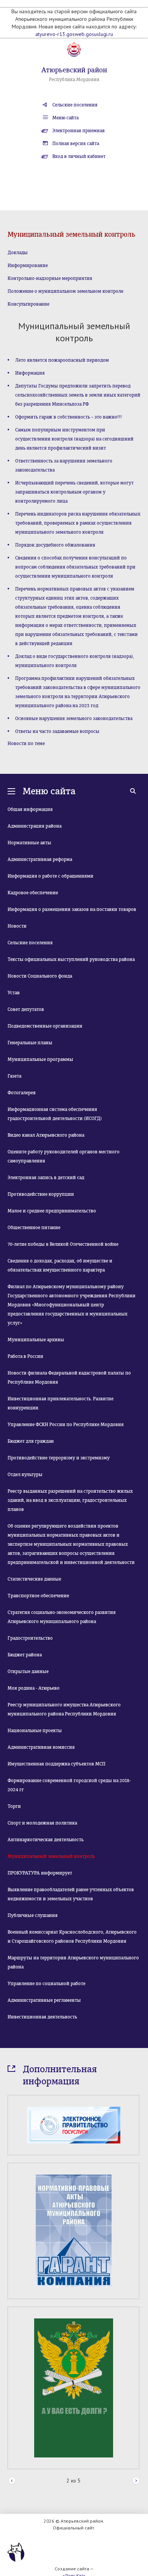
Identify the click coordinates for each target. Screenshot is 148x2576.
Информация (30, 373)
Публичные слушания (33, 1915)
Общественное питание (34, 1228)
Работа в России (25, 1356)
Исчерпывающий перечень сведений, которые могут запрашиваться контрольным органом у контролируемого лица (74, 492)
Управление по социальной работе (46, 1984)
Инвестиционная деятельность (42, 2017)
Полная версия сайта (76, 144)
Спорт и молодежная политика (42, 1823)
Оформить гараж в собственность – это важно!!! (68, 417)
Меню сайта (65, 118)
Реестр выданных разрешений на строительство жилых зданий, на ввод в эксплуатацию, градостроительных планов (70, 1500)
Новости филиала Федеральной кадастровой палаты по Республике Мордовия (69, 1378)
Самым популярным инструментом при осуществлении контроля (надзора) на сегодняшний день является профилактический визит (74, 439)
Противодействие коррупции (41, 1194)
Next (136, 2481)
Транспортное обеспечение (38, 1596)
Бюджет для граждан (31, 1441)
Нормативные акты (29, 843)
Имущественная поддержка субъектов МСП (57, 1764)
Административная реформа (40, 859)
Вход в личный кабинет (79, 156)
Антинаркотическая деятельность (46, 1840)
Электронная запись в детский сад (46, 1178)
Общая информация (30, 809)
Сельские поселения (75, 105)
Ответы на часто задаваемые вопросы (57, 731)
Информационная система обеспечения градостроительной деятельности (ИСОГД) (55, 1114)
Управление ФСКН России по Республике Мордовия (66, 1425)
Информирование (28, 266)
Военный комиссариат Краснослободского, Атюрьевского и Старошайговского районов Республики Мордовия (72, 1937)
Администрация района (35, 826)
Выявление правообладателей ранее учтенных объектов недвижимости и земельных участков (71, 1894)
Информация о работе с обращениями (50, 876)
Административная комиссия (41, 1747)
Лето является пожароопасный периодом (62, 360)
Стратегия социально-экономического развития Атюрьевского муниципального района (62, 1617)
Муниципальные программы (40, 1059)
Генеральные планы (30, 1043)
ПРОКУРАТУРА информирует (40, 1873)
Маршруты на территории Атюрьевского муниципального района (73, 1962)
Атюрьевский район (74, 70)
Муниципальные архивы (36, 1340)
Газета (14, 1076)
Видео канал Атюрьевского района (46, 1135)
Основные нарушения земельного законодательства (74, 719)
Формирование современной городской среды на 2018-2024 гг (69, 1785)
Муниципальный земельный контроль (51, 1856)
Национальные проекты (35, 1731)
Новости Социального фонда (40, 976)
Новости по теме (26, 744)
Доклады (18, 253)
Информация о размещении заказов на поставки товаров (72, 909)
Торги (14, 1806)
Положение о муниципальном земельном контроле (65, 291)
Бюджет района (25, 1655)
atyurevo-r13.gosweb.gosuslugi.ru (74, 34)
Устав (14, 993)
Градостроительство (30, 1638)
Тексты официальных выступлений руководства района (71, 959)
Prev (12, 2481)
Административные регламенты (44, 2000)
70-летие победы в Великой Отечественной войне (63, 1244)
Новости (17, 926)
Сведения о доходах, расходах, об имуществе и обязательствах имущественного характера (60, 1265)
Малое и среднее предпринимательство (52, 1211)
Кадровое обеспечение (33, 893)
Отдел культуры (25, 1475)
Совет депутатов (26, 1009)
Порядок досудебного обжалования (55, 545)
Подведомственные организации (45, 1026)
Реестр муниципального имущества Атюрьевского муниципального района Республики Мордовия (64, 1709)
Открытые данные (28, 1672)
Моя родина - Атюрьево (34, 1688)
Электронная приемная (79, 131)
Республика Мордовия (74, 80)
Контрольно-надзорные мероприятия (50, 278)
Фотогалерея (22, 1093)
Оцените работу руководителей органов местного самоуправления (64, 1156)
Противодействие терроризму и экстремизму (59, 1458)
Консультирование (28, 304)
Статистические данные (34, 1579)
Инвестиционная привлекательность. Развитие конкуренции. (61, 1403)
